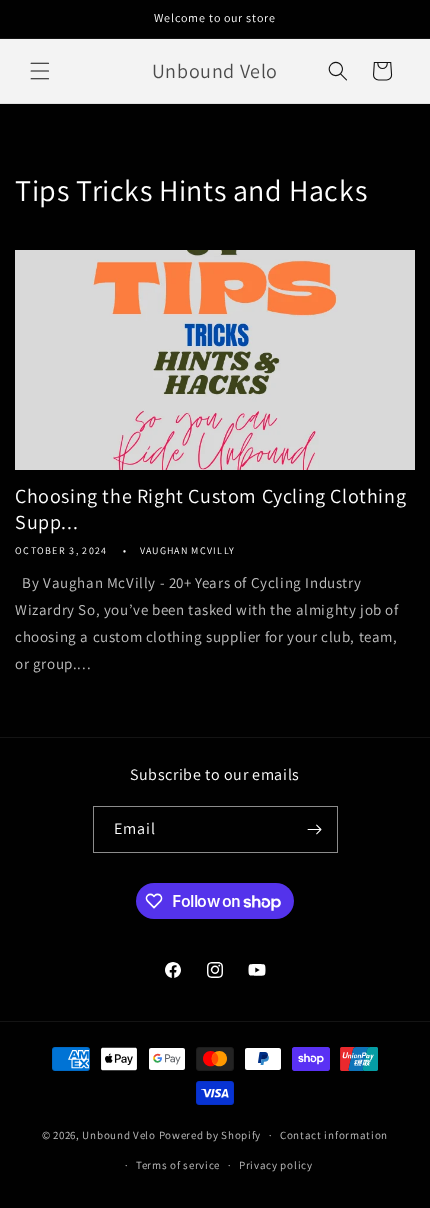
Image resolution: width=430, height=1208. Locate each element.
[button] (40, 71)
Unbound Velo (118, 1135)
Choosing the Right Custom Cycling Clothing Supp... (210, 509)
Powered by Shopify (210, 1135)
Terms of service (178, 1165)
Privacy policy (276, 1165)
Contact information (334, 1135)
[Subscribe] (315, 829)
